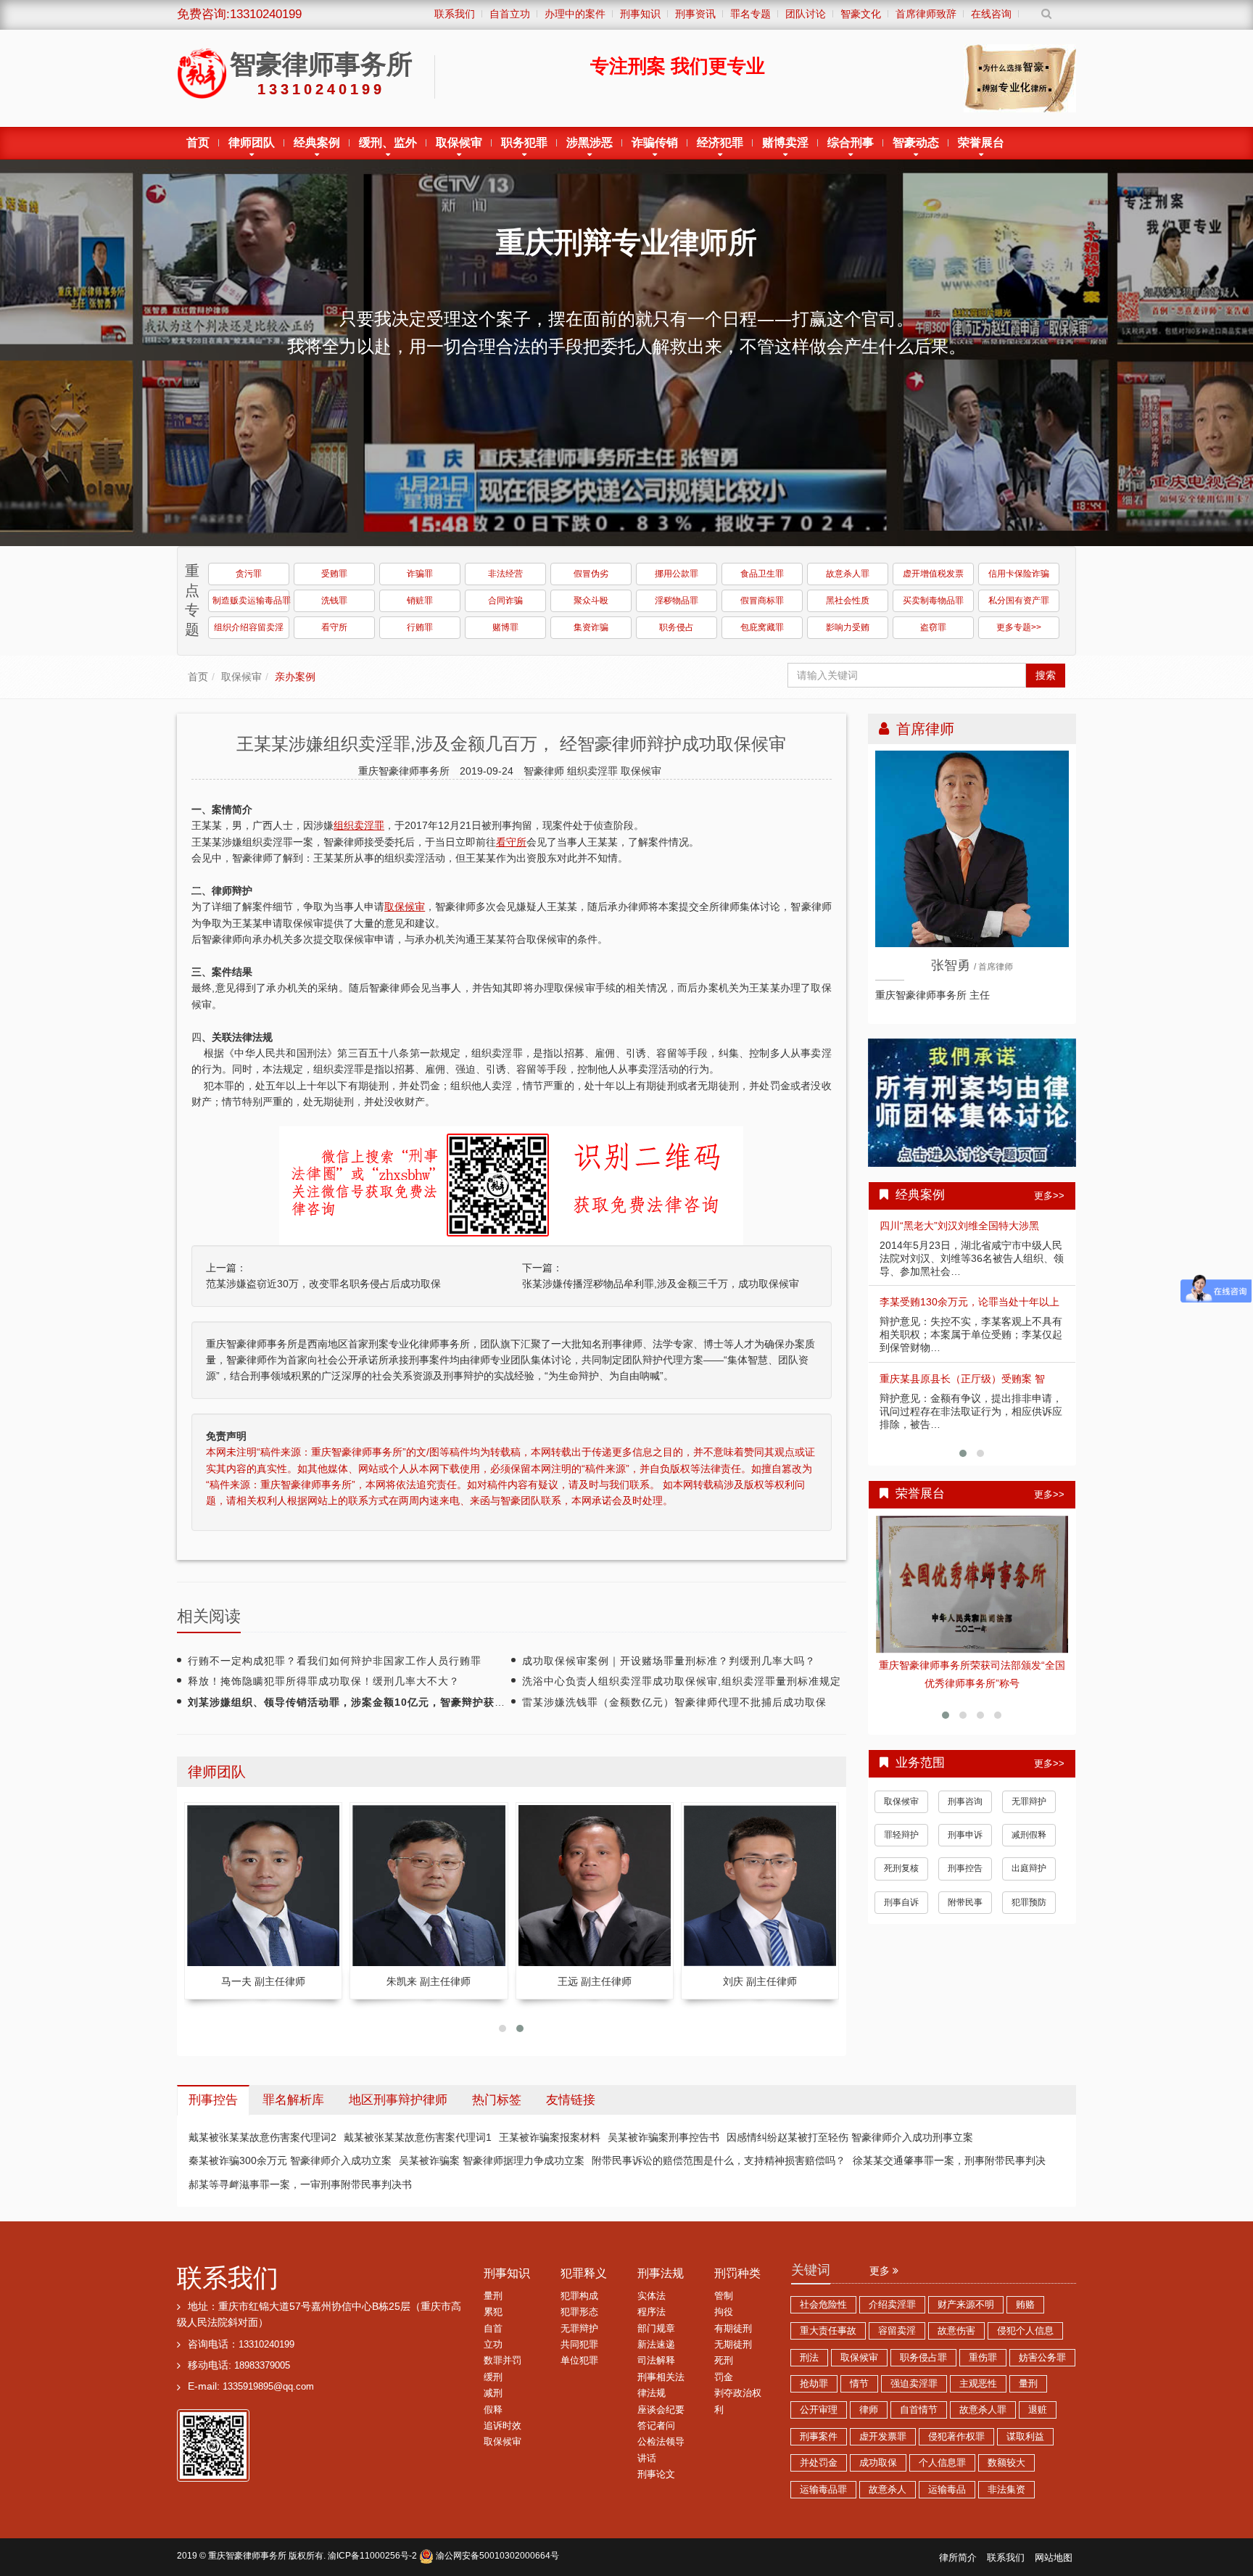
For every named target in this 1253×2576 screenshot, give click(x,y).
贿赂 (1025, 2305)
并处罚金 (819, 2463)
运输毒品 (947, 2490)
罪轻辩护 (901, 1823)
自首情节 (919, 2410)
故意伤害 (956, 2331)
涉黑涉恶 (590, 143)
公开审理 (819, 2410)
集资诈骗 (591, 627)
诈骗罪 (420, 574)
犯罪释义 (584, 2273)
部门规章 (656, 2329)
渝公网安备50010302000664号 (496, 2556)
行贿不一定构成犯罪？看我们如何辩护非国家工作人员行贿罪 (335, 1661)
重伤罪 (983, 2358)
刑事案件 (819, 2437)
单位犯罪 (579, 2361)
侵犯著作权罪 (956, 2437)
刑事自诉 (901, 1890)
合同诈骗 (505, 600)
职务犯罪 (524, 143)
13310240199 (266, 2345)
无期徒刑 (733, 2345)
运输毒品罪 (823, 2490)
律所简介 (958, 2558)
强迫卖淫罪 (914, 2384)
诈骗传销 (655, 143)
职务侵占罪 (923, 2358)
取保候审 (459, 143)
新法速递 (656, 2345)
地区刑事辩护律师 (398, 2100)
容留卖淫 (897, 2331)
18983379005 (262, 2366)
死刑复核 (901, 1857)
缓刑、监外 (388, 143)
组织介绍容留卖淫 (249, 627)
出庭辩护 (1029, 1857)
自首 (493, 2329)
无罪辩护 (1029, 1789)
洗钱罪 (334, 600)
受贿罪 (334, 574)
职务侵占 (677, 627)
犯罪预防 (1029, 1890)
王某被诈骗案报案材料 (550, 2137)
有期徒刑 (733, 2329)
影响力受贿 (848, 627)
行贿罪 (420, 627)
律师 (869, 2410)
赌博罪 (505, 627)
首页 (198, 143)
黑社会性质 (848, 600)
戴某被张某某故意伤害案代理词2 (262, 2137)
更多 (881, 2271)
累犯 (493, 2312)
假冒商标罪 (762, 600)
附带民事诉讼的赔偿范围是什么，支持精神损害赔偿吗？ (719, 2160)
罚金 (724, 2377)
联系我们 (228, 2278)
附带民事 (965, 1890)
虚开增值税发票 (933, 574)
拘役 (724, 2312)
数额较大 (1006, 2463)
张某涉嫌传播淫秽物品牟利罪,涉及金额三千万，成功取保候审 (661, 1284)
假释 (493, 2410)
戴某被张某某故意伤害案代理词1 (418, 2137)
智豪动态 (916, 143)
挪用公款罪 (677, 574)
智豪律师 (545, 771)
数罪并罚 (503, 2361)
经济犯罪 (720, 143)
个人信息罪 (942, 2463)
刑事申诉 (965, 1823)
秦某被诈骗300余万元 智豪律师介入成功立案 (290, 2160)
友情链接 (571, 2100)
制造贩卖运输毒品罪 (251, 600)
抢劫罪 (814, 2384)
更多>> (1049, 1196)
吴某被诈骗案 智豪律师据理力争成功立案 (492, 2160)
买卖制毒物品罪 (933, 600)
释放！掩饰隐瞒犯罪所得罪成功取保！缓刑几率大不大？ (324, 1681)
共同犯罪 (579, 2345)
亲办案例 (295, 677)
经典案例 (317, 143)
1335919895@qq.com (268, 2387)
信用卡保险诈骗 (1019, 574)
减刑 (493, 2393)
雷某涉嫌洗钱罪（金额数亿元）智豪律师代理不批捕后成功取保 (674, 1702)
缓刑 (493, 2377)
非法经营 (505, 574)
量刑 (493, 2296)
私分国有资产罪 (1019, 600)
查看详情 (972, 1585)
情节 (859, 2384)
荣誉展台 (981, 143)
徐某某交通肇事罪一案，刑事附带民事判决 (949, 2160)
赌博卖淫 (785, 143)
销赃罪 (420, 600)
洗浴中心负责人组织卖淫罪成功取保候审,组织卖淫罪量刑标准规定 (682, 1681)
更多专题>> (1019, 627)
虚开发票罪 (883, 2437)
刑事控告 (965, 1857)
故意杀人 (888, 2490)
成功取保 (878, 2463)
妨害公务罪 (1042, 2358)
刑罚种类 (737, 2273)
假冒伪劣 (591, 574)
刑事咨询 (965, 1789)
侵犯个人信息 (1025, 2331)
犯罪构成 (579, 2296)
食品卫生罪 (762, 574)
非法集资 (1006, 2490)
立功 (493, 2345)
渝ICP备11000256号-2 (372, 2556)
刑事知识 (507, 2273)
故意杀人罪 (848, 574)
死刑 (724, 2361)
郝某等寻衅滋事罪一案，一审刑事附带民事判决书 (300, 2184)
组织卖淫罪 (594, 771)
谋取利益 (1025, 2437)
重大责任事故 (828, 2331)
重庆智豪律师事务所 (247, 2556)
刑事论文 (656, 2474)
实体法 (652, 2296)
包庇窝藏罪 (762, 627)
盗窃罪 (933, 627)
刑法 (809, 2358)
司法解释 (656, 2361)
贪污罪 (249, 574)
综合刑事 (851, 143)
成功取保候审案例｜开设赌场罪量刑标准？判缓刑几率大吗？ (669, 1661)
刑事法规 (661, 2273)
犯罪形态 (579, 2312)
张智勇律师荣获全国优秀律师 (972, 1665)
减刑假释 (1029, 1823)
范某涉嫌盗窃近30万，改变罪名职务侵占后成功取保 (323, 1284)
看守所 (334, 627)
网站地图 (1054, 2558)
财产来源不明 (966, 2305)
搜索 (1046, 675)
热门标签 (497, 2100)
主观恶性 (978, 2384)
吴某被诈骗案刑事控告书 (663, 2137)
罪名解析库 (293, 2100)
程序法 (652, 2312)
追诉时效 (503, 2426)
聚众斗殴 (591, 600)
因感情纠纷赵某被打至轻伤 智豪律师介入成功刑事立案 (850, 2137)
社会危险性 (823, 2305)
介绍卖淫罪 (892, 2305)
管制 (724, 2296)
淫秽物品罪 (677, 600)
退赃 (1038, 2410)
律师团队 (252, 143)
